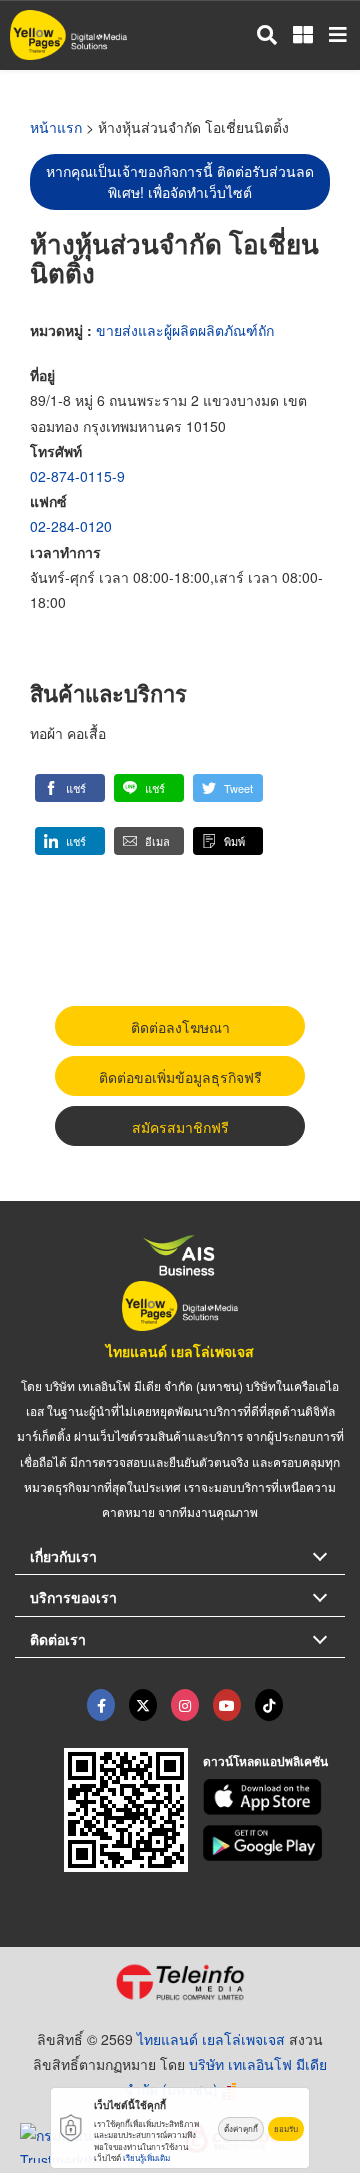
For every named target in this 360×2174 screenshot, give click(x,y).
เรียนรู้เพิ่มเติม (146, 2157)
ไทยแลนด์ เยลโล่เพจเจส (180, 1351)
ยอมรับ (286, 2128)
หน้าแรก (56, 127)
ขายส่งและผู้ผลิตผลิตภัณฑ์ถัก (185, 330)
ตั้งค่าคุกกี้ (241, 2128)
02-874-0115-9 (77, 476)
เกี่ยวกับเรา (63, 1556)
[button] (70, 788)
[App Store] (274, 1797)
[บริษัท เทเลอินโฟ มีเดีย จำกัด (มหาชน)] (180, 1982)
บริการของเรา (73, 1597)
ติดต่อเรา (58, 1639)
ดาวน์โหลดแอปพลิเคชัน (265, 1761)
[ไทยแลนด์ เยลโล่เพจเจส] (143, 1705)
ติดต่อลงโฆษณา (180, 1027)
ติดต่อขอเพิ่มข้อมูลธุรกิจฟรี (180, 1077)
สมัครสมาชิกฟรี (180, 1127)
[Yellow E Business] (101, 1705)
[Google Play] (274, 1843)
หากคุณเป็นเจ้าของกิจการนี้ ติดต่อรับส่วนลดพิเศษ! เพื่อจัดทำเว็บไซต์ (180, 181)
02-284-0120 (71, 526)
